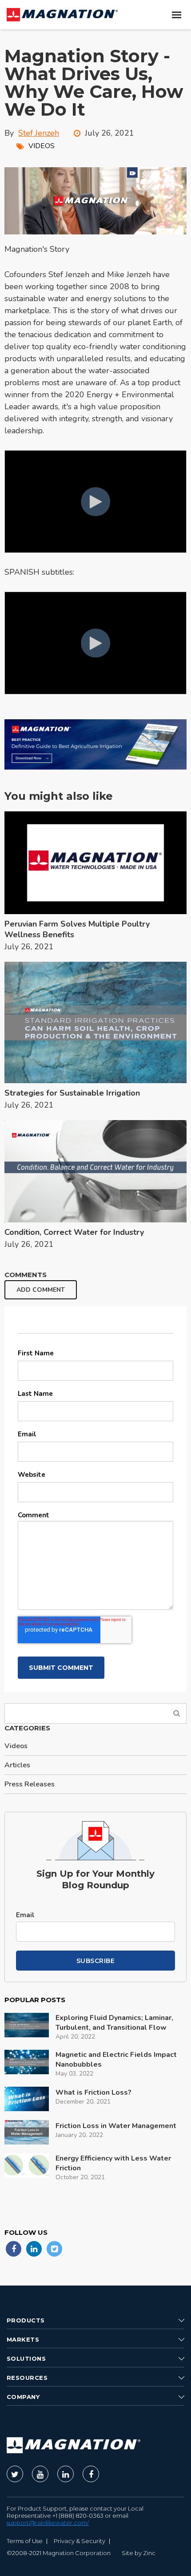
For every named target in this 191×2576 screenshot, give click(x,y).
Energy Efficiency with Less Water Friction (113, 2163)
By (32, 133)
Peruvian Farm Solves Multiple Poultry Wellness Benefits (77, 929)
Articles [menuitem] (17, 1765)
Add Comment (41, 1290)
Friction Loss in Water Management (116, 2126)
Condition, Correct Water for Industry (74, 1232)
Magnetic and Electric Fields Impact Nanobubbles (116, 2060)
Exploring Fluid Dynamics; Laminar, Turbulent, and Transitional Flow (114, 2023)
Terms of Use (25, 2541)
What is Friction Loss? (94, 2092)
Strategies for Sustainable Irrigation (72, 1093)
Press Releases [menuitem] (30, 1784)
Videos (42, 146)
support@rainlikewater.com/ (48, 2523)
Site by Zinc (139, 2553)
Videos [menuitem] (16, 1746)
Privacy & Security (80, 2541)
